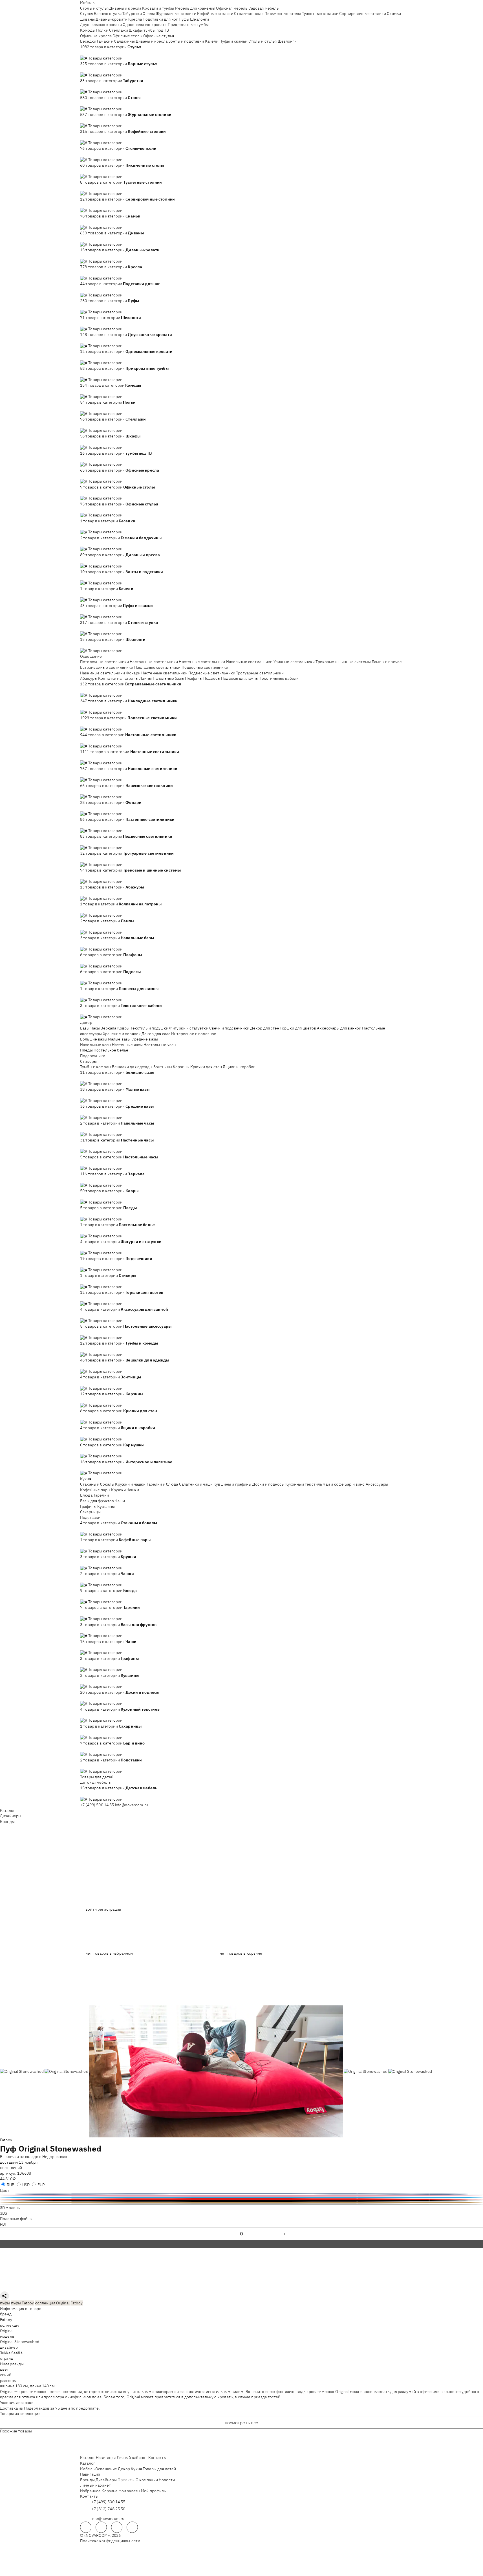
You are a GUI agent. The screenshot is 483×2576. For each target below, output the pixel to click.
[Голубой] (241, 2197)
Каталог (7, 1811)
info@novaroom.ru (132, 1805)
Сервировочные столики (363, 14)
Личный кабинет (132, 2458)
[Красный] (241, 2199)
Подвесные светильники (205, 667)
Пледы (86, 1050)
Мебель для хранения (195, 8)
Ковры (123, 1028)
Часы (95, 1028)
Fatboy (6, 2140)
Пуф (8, 2149)
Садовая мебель (264, 8)
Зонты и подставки (186, 41)
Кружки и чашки (130, 1484)
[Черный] (241, 2201)
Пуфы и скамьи (233, 41)
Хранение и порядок (122, 1034)
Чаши (120, 1501)
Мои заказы (129, 2491)
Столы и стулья (94, 8)
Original (7, 2331)
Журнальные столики (176, 14)
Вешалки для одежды (132, 1067)
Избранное (90, 2491)
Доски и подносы (268, 1484)
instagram (117, 2527)
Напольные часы (96, 1045)
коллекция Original (52, 2303)
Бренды (7, 1822)
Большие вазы (94, 1039)
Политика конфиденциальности (110, 2541)
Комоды (88, 30)
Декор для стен (265, 1028)
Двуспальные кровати (101, 25)
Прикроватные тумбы (188, 25)
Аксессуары (377, 1484)
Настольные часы (160, 1045)
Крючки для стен (206, 1067)
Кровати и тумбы (158, 8)
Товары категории (105, 58)
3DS (4, 2213)
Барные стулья (108, 14)
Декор (86, 1022)
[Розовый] (241, 2196)
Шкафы (136, 30)
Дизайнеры (11, 1816)
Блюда (86, 1495)
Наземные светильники (102, 673)
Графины (88, 1506)
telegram (86, 2527)
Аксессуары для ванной (339, 1028)
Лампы (146, 678)
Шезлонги (199, 19)
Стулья (87, 14)
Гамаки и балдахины (116, 41)
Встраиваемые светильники (107, 667)
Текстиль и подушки (149, 1028)
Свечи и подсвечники (229, 1028)
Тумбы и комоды (96, 1067)
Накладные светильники (157, 667)
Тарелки (101, 1495)
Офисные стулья (159, 36)
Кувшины (106, 1506)
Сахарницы (90, 1512)
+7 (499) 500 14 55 (97, 1805)
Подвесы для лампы (240, 678)
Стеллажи (119, 30)
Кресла (135, 19)
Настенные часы (127, 1045)
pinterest (132, 2527)
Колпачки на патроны (118, 678)
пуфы (5, 2303)
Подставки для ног (160, 19)
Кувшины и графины (232, 1484)
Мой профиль (154, 2491)
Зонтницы (163, 1067)
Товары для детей (97, 1777)
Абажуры (89, 678)
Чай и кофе (333, 1484)
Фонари (133, 673)
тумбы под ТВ (156, 30)
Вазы (85, 1028)
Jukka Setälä (11, 2353)
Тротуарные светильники (260, 673)
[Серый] (241, 2204)
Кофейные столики (215, 14)
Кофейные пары (95, 1490)
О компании (147, 2480)
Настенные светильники (202, 662)
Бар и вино (355, 1484)
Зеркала (108, 1028)
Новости (167, 2480)
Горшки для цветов (298, 1028)
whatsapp (101, 2527)
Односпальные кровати (145, 25)
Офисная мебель (232, 8)
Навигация (106, 2458)
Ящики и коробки (239, 1067)
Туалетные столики (320, 14)
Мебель (87, 3)
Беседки (88, 41)
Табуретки (132, 14)
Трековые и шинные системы (343, 662)
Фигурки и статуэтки (189, 1028)
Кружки (118, 1490)
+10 (92, 52)
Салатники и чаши (196, 1484)
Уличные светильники (294, 662)
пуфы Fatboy (23, 2303)
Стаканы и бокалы (97, 1484)
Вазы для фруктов (97, 1501)
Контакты (157, 2458)
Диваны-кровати (112, 19)
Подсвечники (93, 1056)
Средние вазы (145, 1039)
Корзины (181, 1067)
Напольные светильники (249, 662)
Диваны (87, 19)
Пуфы (184, 19)
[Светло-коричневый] (241, 2203)
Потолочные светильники (104, 662)
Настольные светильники (154, 662)
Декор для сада (156, 1034)
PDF (4, 2224)
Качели (212, 41)
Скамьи (394, 14)
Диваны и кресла (125, 8)
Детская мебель (95, 1782)
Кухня (86, 1479)
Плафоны (194, 678)
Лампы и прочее (387, 662)
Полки (102, 30)
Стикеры (88, 1061)
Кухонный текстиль (304, 1484)
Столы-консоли (249, 14)
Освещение (91, 656)
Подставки (90, 1517)
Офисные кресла (96, 36)
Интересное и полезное (194, 1034)
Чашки (133, 1490)
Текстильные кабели (279, 678)
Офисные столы (127, 36)
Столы (149, 14)
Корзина (109, 2491)
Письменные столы (283, 14)
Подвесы (212, 678)
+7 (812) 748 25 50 (108, 2509)
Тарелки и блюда (162, 1484)
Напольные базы (168, 678)
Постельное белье (111, 1050)
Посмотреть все (242, 2423)
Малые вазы (119, 1039)
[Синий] (241, 2194)
